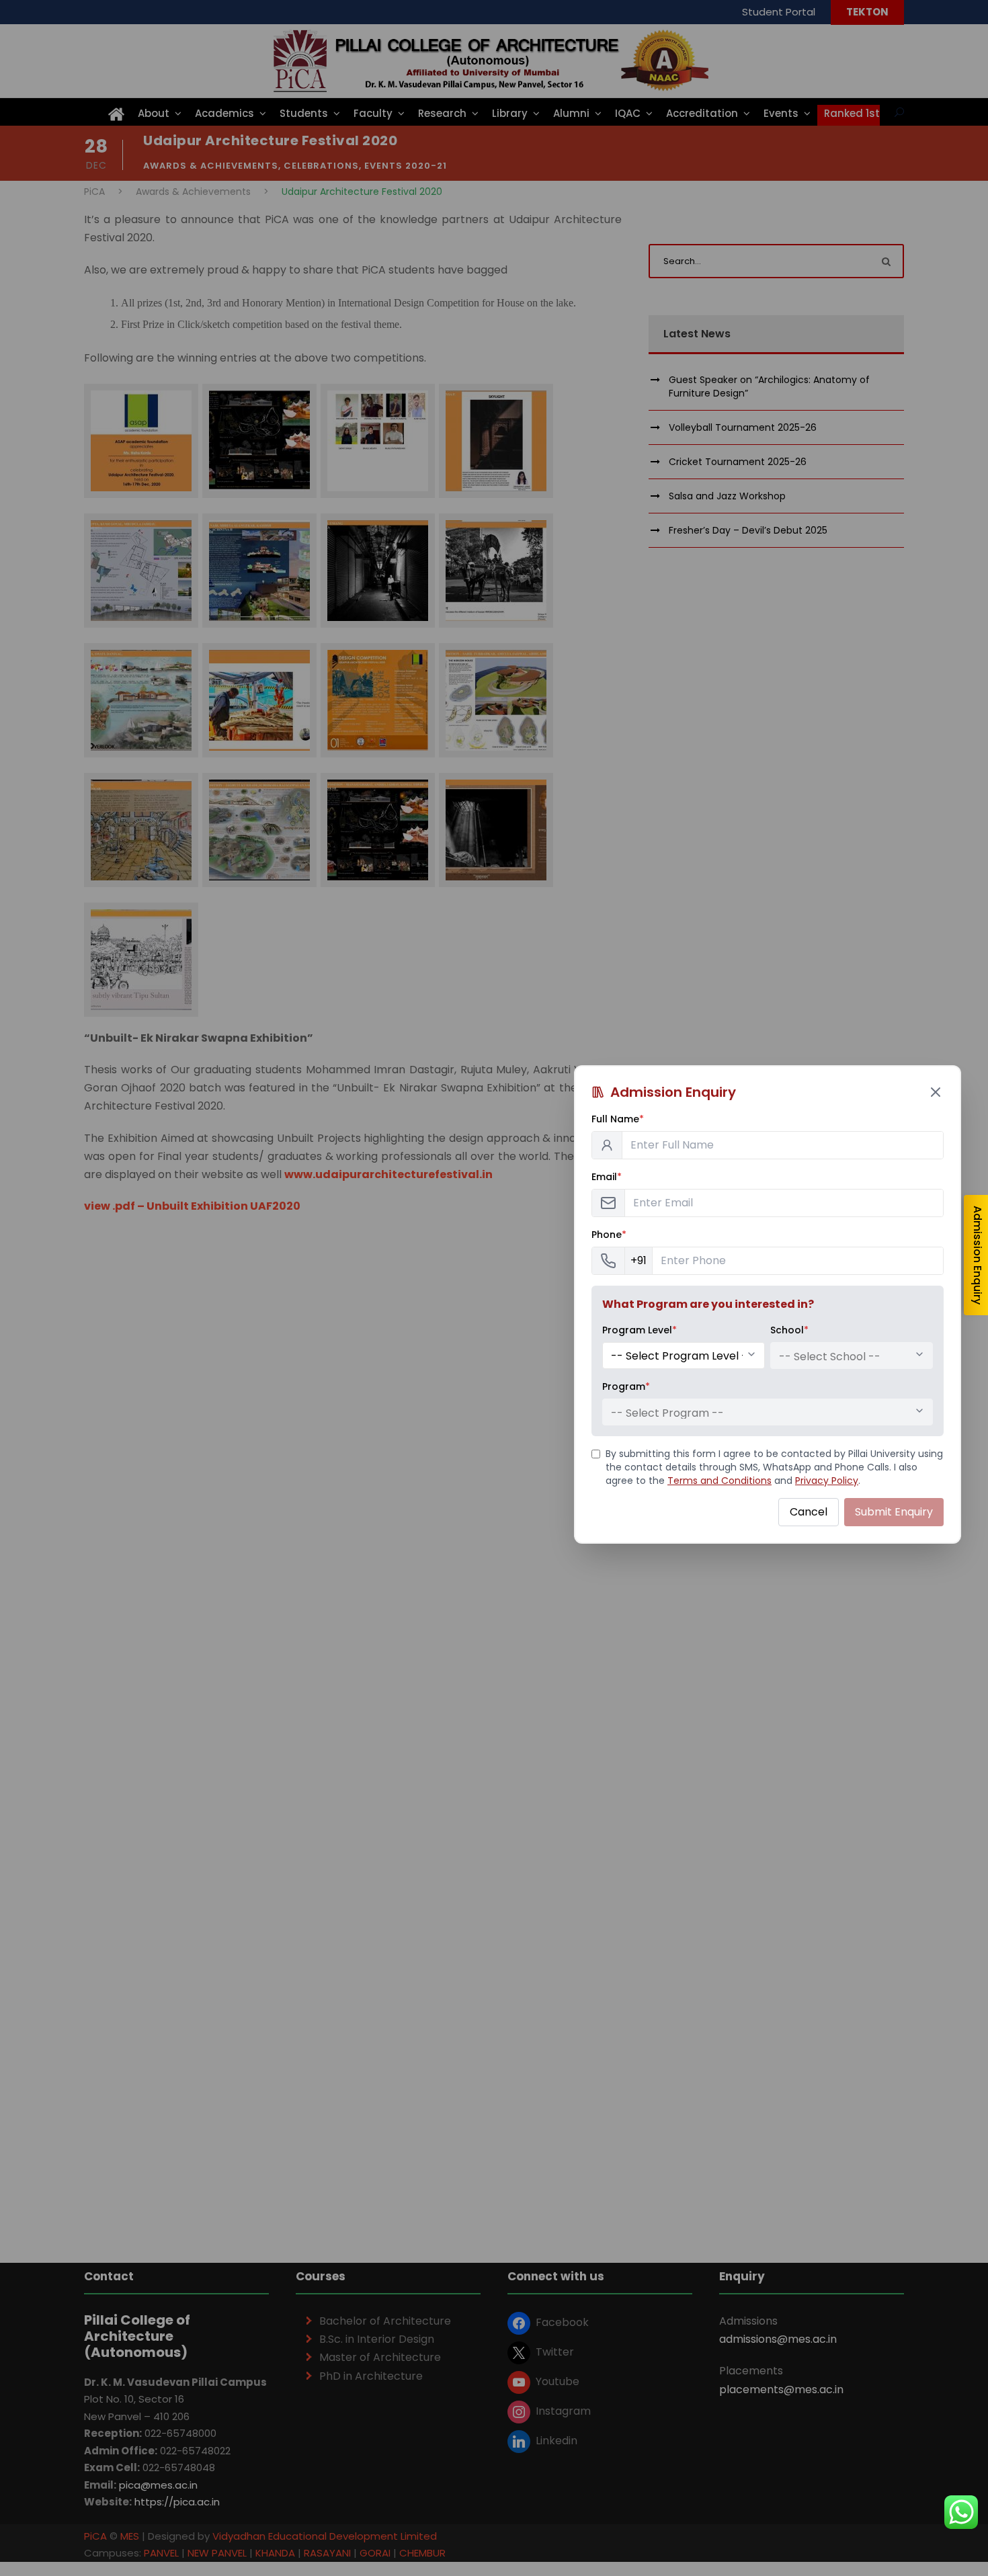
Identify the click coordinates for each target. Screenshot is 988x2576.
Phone (609, 1235)
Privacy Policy (827, 1481)
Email (607, 1177)
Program (626, 1386)
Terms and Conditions (719, 1481)
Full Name (618, 1119)
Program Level (640, 1330)
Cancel (809, 1512)
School (789, 1330)
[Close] (936, 1092)
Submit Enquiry (894, 1512)
